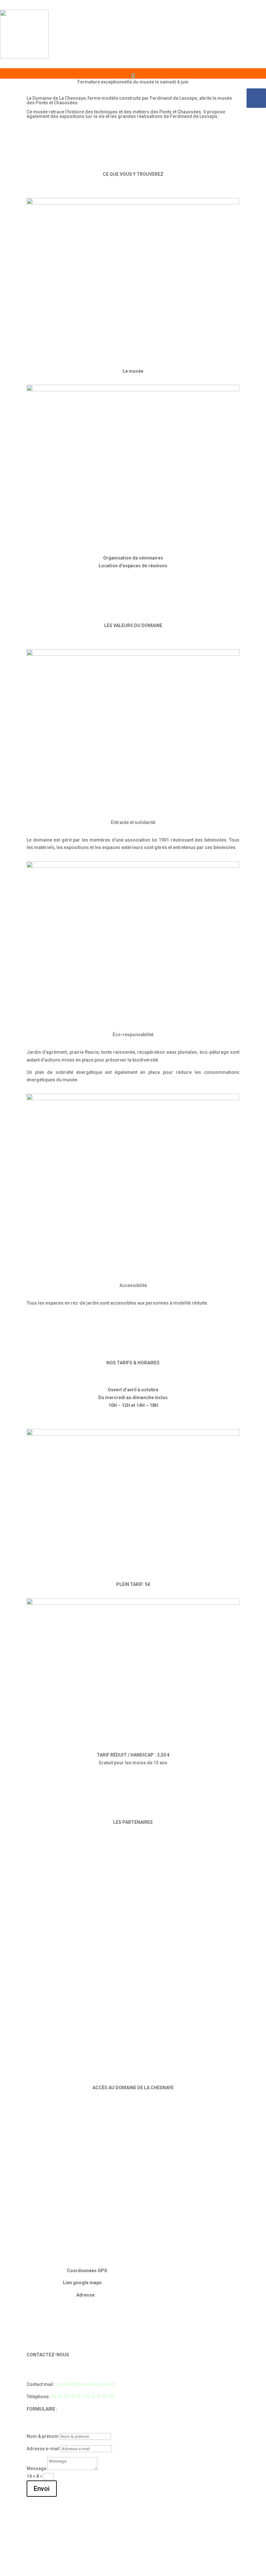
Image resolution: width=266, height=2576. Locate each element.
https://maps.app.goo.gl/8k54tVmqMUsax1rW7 (153, 2283)
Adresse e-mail (43, 2449)
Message (36, 2468)
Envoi (42, 2489)
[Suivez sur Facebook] (256, 98)
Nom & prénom (43, 2436)
